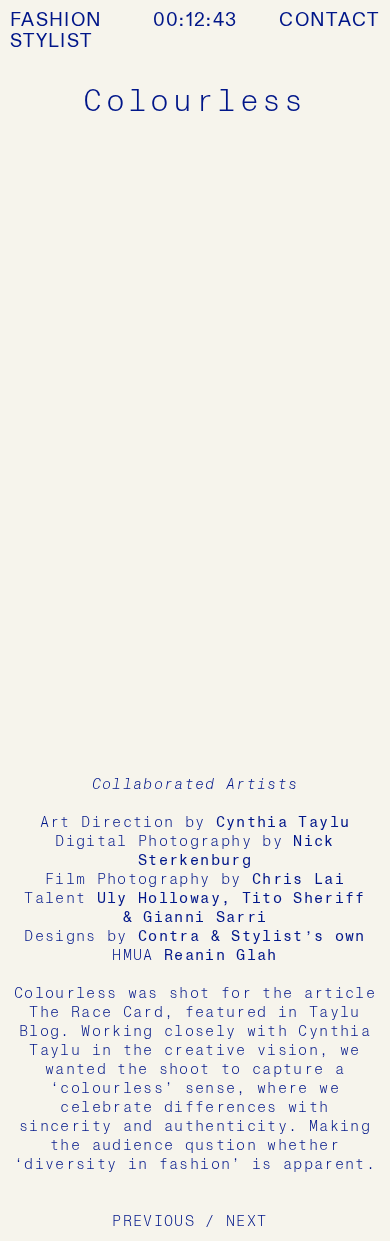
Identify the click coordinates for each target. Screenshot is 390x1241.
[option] (195, 444)
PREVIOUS (153, 1221)
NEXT (246, 1221)
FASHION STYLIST (56, 30)
